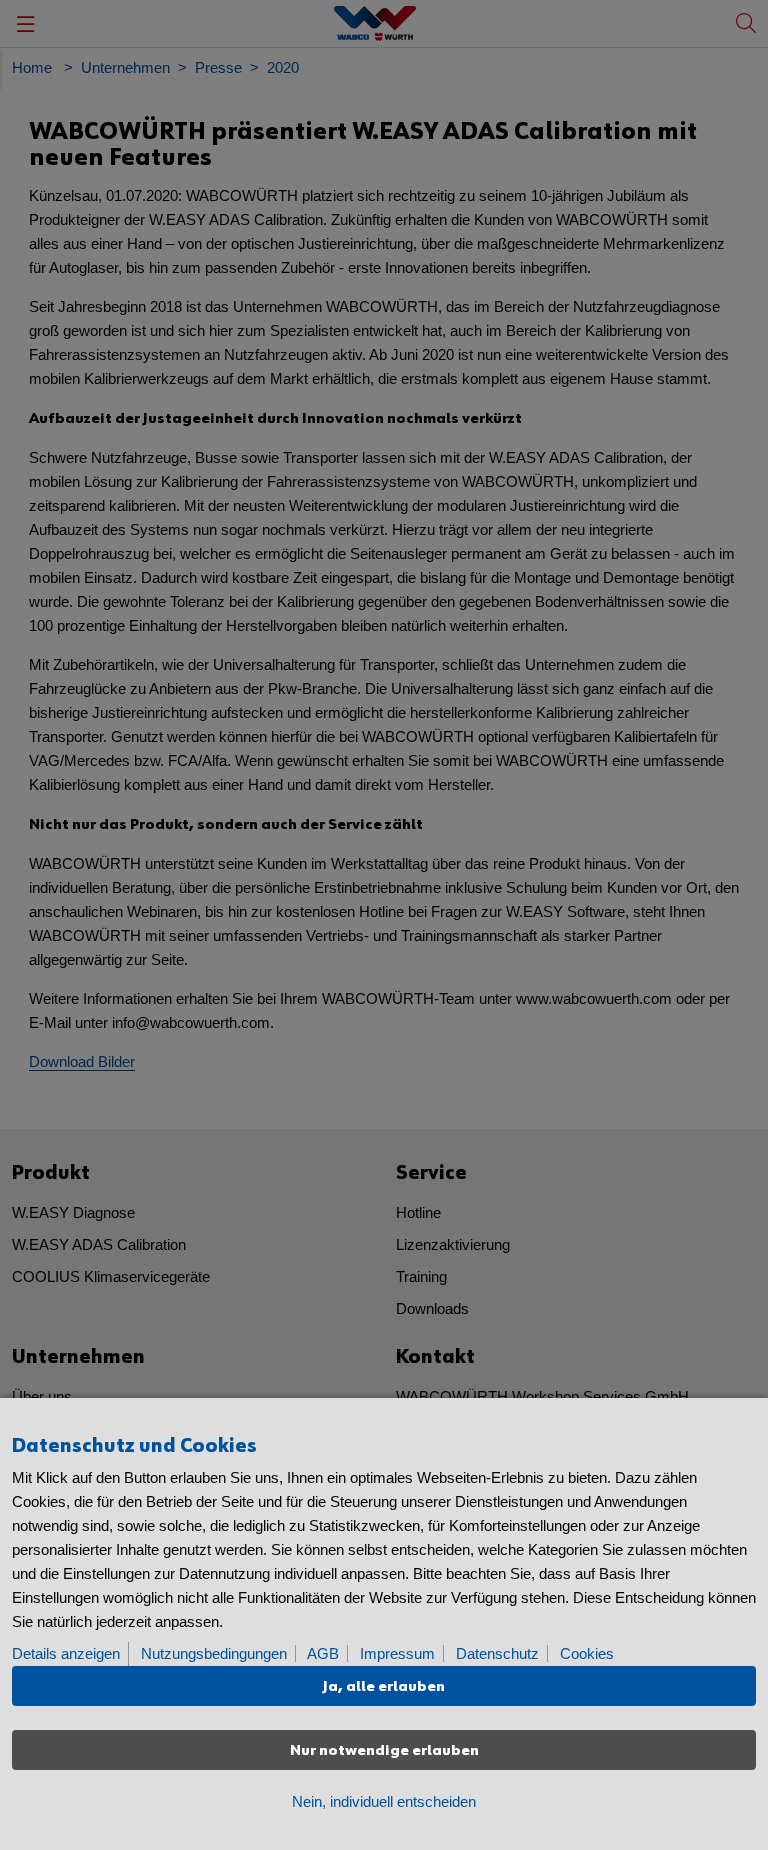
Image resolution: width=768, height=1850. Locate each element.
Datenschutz (497, 1653)
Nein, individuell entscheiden (384, 1801)
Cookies (587, 1653)
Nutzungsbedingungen (214, 1653)
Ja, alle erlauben (384, 1686)
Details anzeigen (66, 1653)
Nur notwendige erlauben (384, 1750)
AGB (323, 1653)
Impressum (397, 1653)
